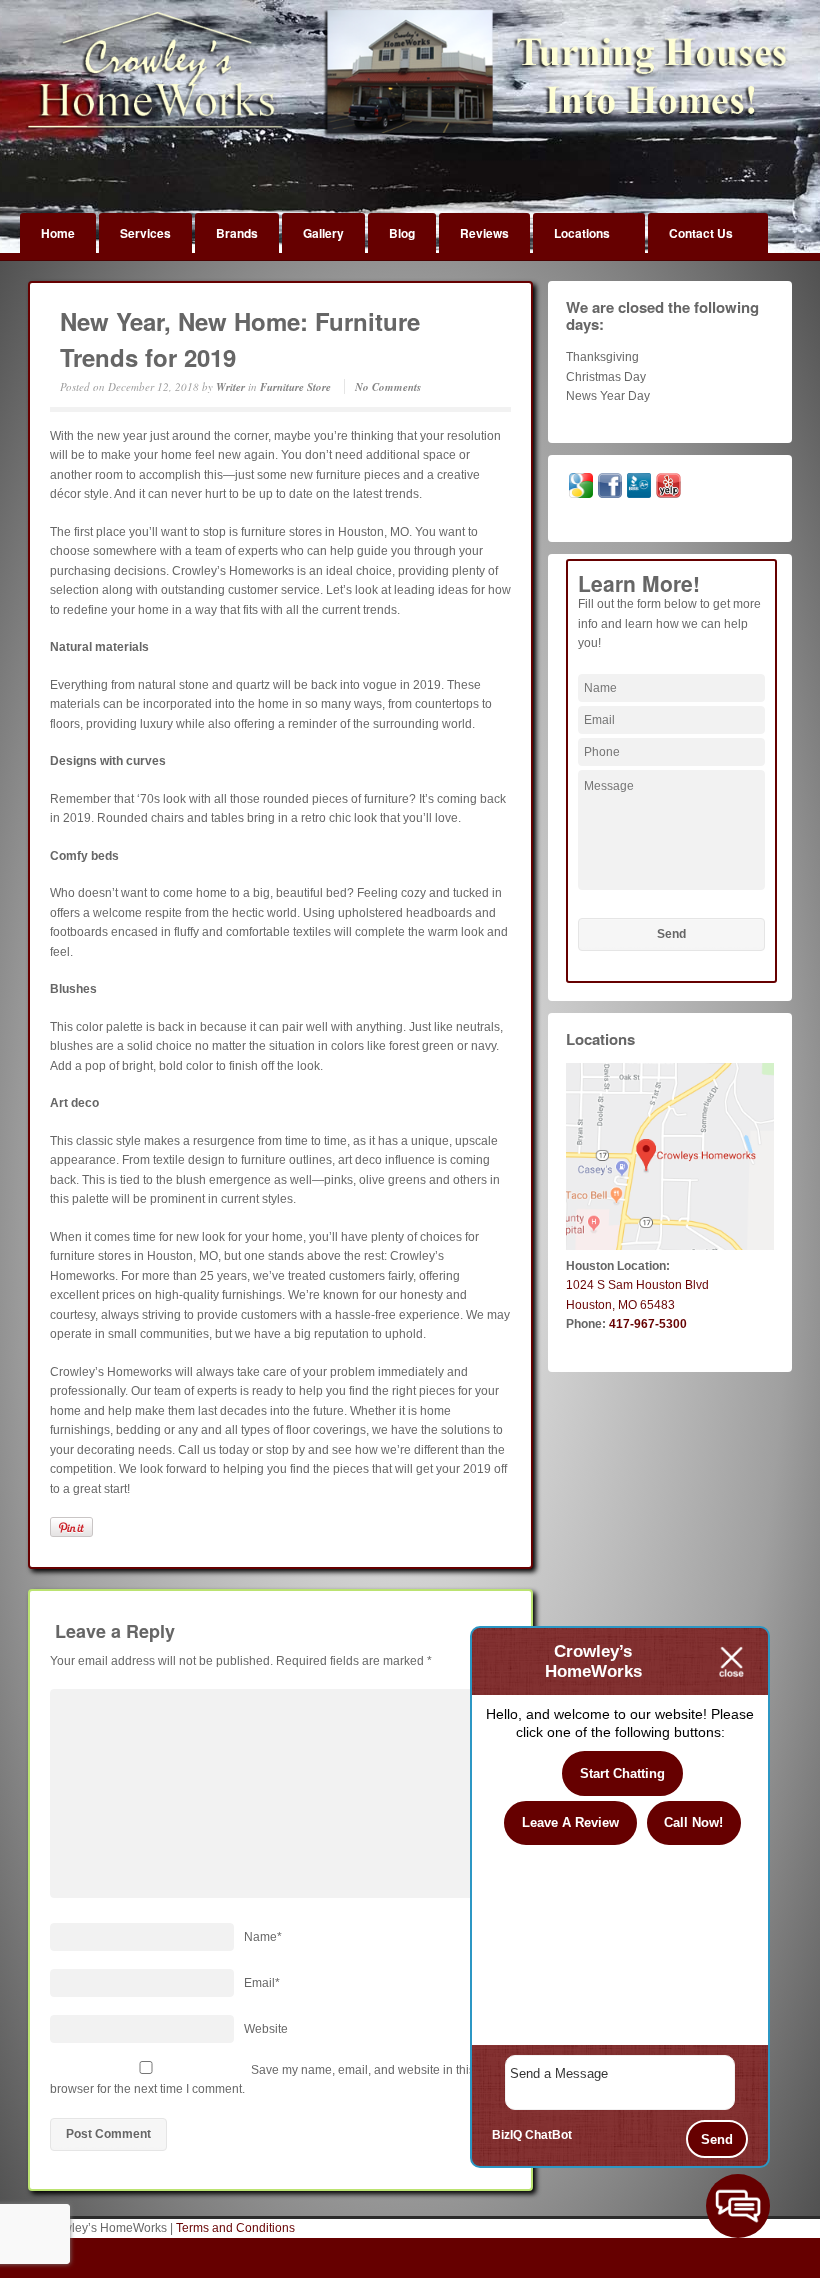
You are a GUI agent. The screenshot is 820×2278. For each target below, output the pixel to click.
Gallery (323, 233)
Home (58, 233)
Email (262, 1983)
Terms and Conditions (235, 2228)
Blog (402, 233)
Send (717, 2139)
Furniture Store (295, 387)
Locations (582, 233)
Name (263, 1937)
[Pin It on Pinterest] (71, 1527)
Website (266, 2029)
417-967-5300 (648, 1324)
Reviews (484, 233)
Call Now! (693, 1822)
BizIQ (507, 2135)
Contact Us (701, 233)
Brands (237, 233)
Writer (230, 387)
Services (145, 233)
